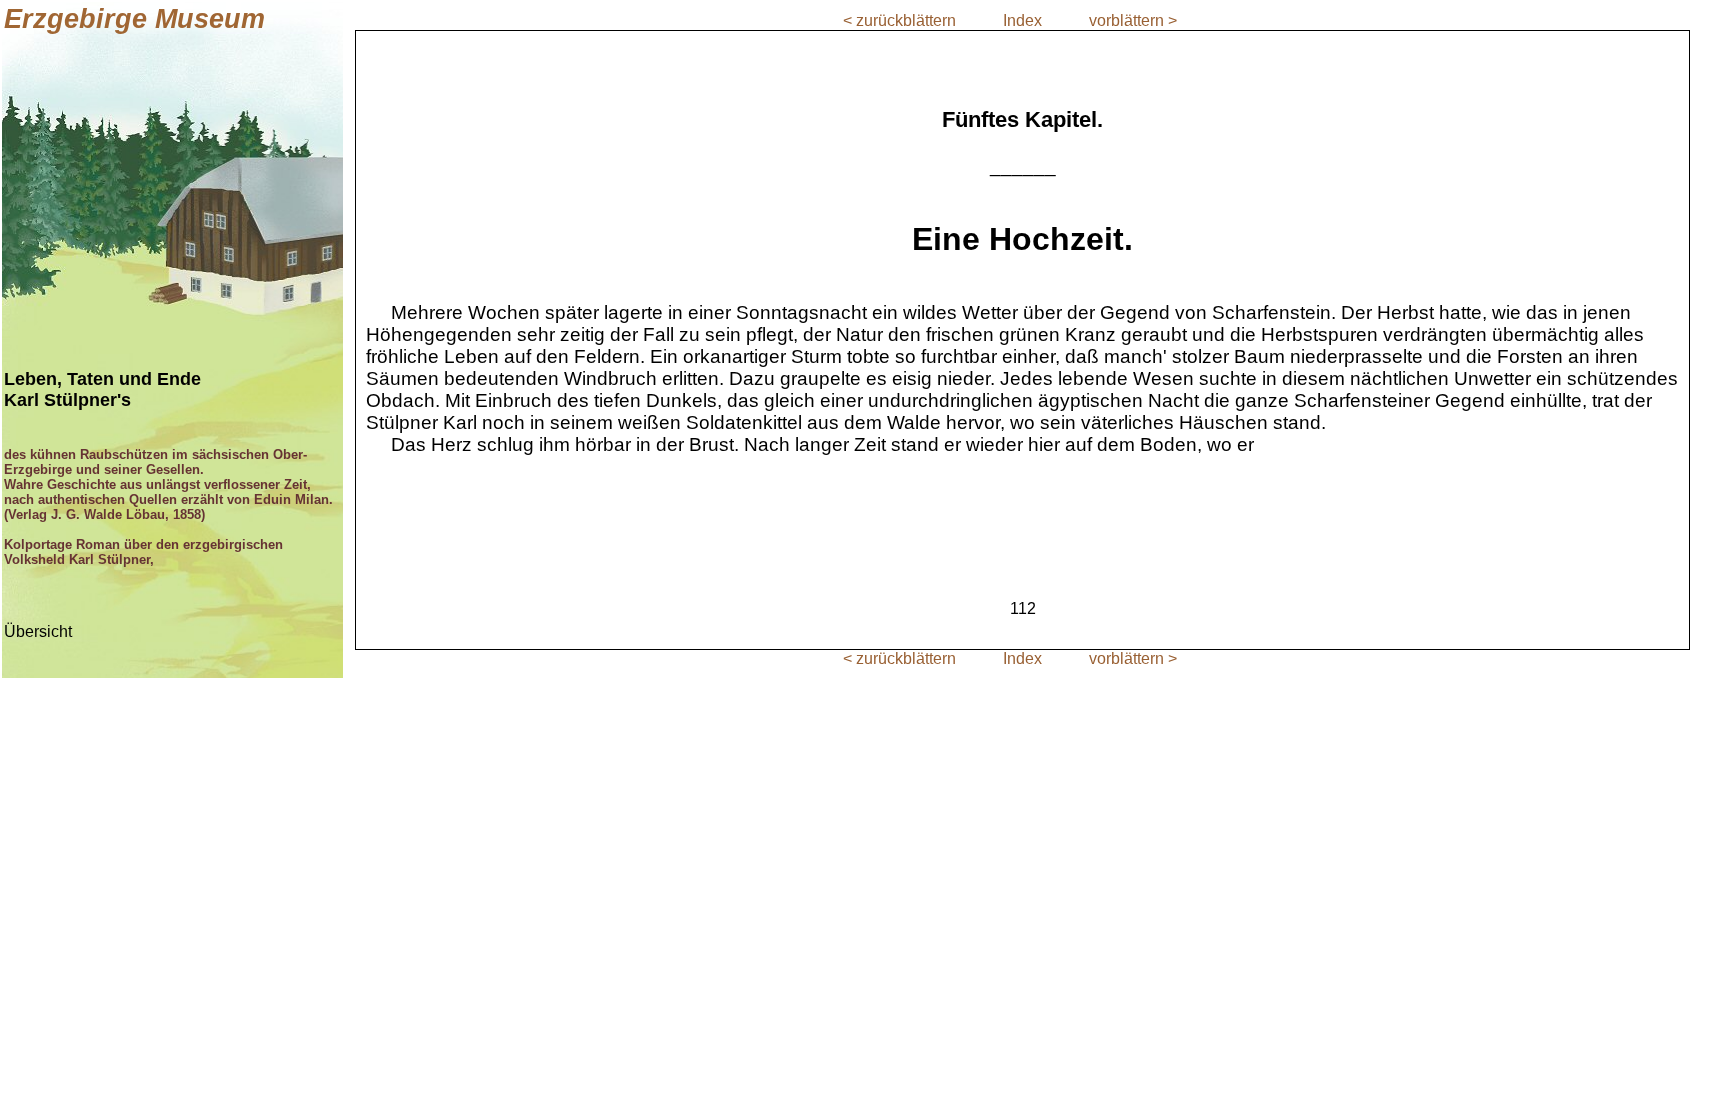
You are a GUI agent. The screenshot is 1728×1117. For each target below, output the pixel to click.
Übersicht (38, 631)
